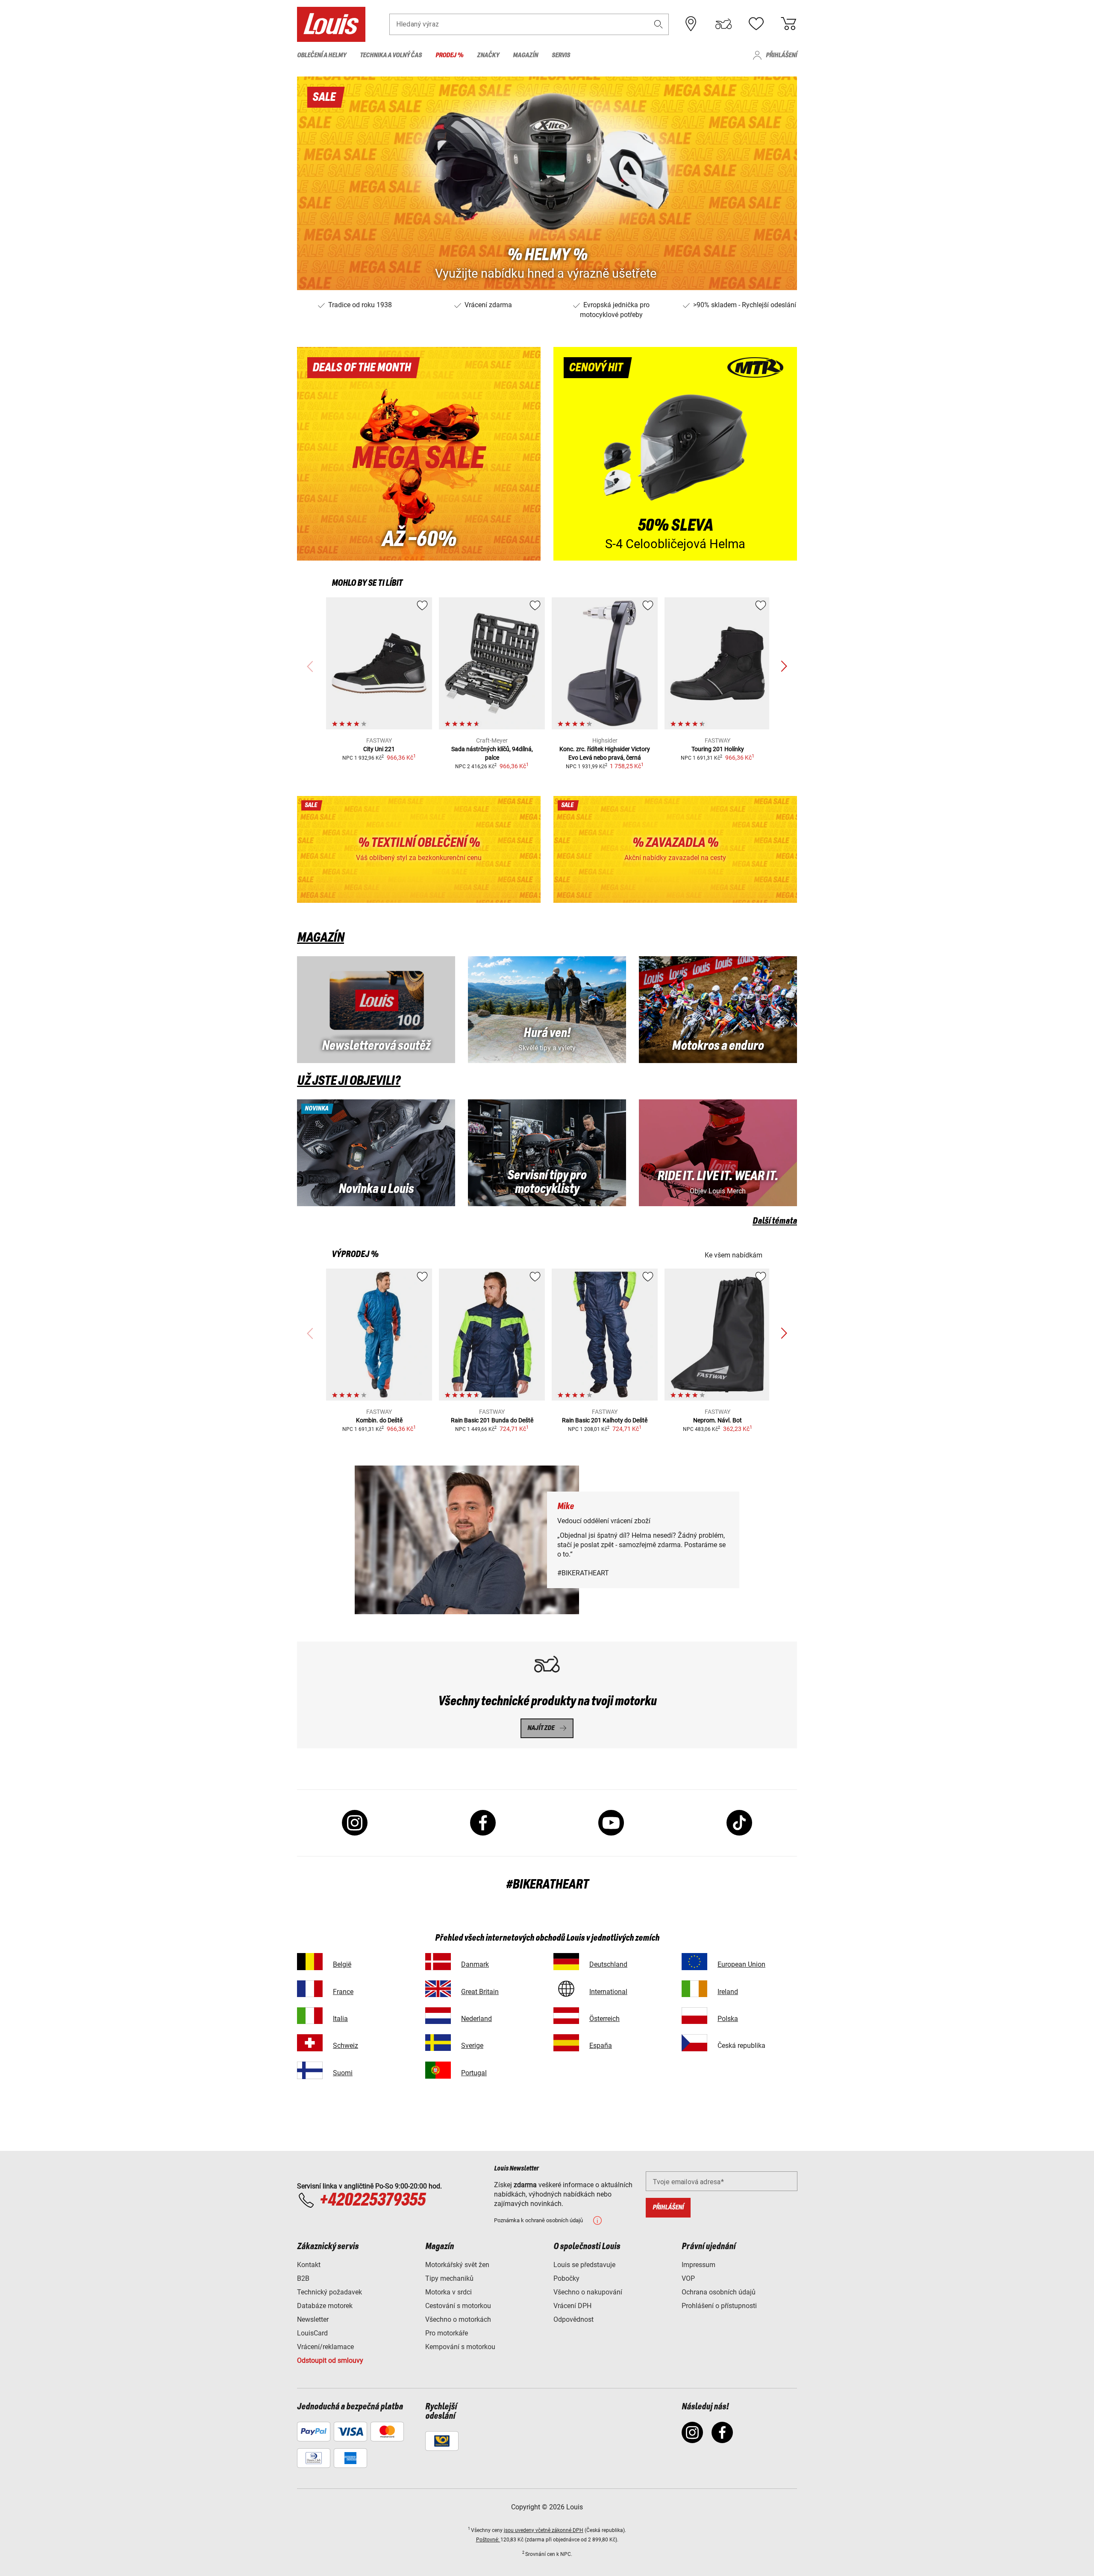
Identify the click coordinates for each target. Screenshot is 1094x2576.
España (601, 2046)
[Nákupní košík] (788, 24)
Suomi (343, 2073)
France (343, 1992)
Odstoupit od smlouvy (330, 2360)
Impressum (698, 2265)
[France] (310, 1989)
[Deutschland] (566, 1961)
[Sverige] (438, 2043)
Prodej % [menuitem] (449, 55)
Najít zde (541, 1728)
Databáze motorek (325, 2306)
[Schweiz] (310, 2043)
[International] (566, 1989)
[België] (310, 1961)
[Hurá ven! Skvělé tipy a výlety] (547, 1010)
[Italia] (310, 2016)
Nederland (476, 2019)
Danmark (475, 1964)
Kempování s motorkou (460, 2347)
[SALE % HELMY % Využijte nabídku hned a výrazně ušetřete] (547, 183)
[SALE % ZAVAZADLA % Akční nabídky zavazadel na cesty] (675, 849)
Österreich (604, 2019)
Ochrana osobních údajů (719, 2292)
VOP (688, 2278)
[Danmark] (438, 1961)
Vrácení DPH (572, 2306)
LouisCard (312, 2333)
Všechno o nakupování (588, 2292)
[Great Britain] (438, 1989)
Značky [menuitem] (488, 55)
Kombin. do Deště (379, 1420)
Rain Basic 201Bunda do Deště (492, 1420)
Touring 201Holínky (718, 749)
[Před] (784, 667)
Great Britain (480, 1992)
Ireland (728, 1992)
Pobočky (566, 2278)
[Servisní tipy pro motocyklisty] (547, 1153)
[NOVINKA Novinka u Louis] (376, 1153)
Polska (728, 2019)
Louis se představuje (584, 2265)
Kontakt (309, 2265)
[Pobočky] (691, 24)
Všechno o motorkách (458, 2319)
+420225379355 (372, 2200)
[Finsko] (310, 2070)
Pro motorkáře (447, 2333)
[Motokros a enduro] (718, 1010)
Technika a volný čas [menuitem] (391, 55)
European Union (741, 1964)
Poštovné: (488, 2540)
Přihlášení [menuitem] (781, 55)
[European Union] (694, 1961)
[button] (659, 24)
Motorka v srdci (448, 2292)
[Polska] (694, 2016)
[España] (566, 2043)
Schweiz (346, 2046)
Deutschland (608, 1964)
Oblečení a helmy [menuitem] (322, 55)
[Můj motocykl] (723, 24)
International (608, 1992)
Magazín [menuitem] (525, 55)
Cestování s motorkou (458, 2306)
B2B (303, 2278)
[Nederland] (438, 2016)
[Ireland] (694, 1989)
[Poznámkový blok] (756, 24)
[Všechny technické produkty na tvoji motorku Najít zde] (547, 1695)
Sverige (472, 2046)
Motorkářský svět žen (457, 2265)
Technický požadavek (329, 2292)
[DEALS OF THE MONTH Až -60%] (419, 454)
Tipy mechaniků (449, 2278)
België (342, 1964)
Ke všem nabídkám (734, 1255)
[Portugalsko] (438, 2070)
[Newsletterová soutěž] (376, 1010)
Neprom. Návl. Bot (718, 1420)
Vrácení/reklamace (325, 2347)
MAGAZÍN (321, 938)
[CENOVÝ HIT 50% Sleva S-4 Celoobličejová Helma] (675, 454)
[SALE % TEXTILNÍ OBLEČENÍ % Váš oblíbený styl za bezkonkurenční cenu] (419, 849)
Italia (340, 2019)
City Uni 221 (379, 749)
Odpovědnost (573, 2319)
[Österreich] (566, 2016)
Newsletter (313, 2319)
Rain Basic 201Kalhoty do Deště (605, 1420)
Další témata (775, 1221)
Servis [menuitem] (561, 55)
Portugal (474, 2073)
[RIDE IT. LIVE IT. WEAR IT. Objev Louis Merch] (718, 1153)
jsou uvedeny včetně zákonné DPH (544, 2530)
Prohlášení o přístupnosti (719, 2306)
